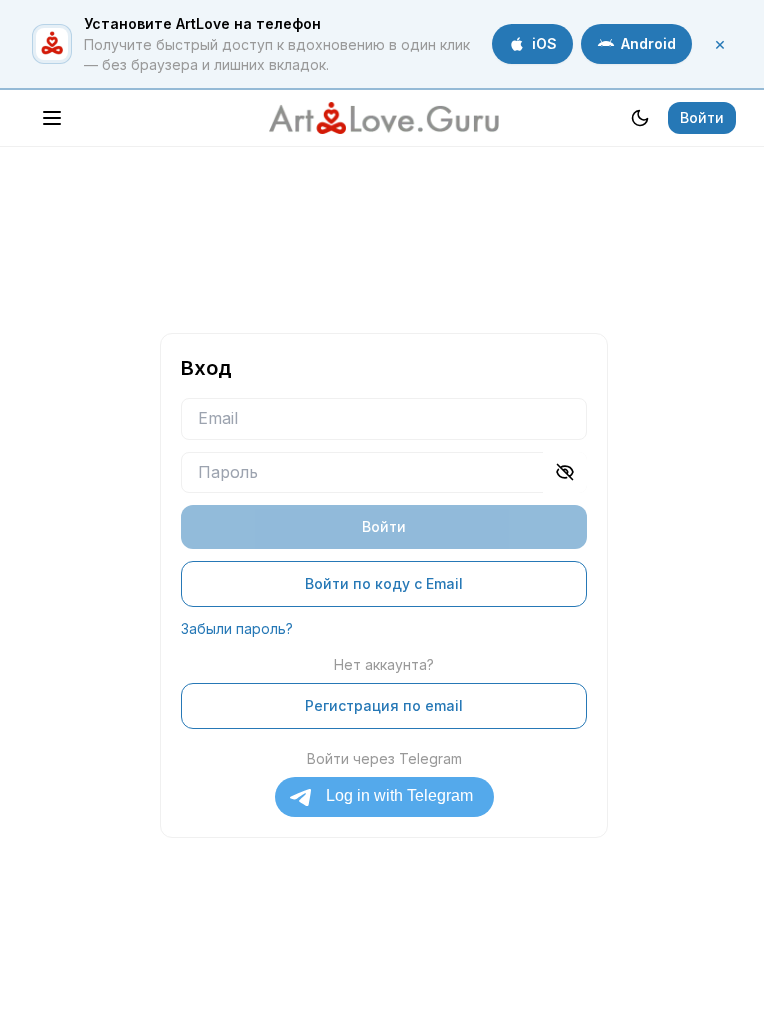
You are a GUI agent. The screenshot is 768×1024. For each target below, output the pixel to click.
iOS (544, 43)
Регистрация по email (384, 705)
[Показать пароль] (565, 472)
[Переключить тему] (640, 118)
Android (648, 43)
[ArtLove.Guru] (384, 118)
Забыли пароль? (237, 628)
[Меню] (52, 118)
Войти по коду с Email (384, 583)
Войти (702, 117)
